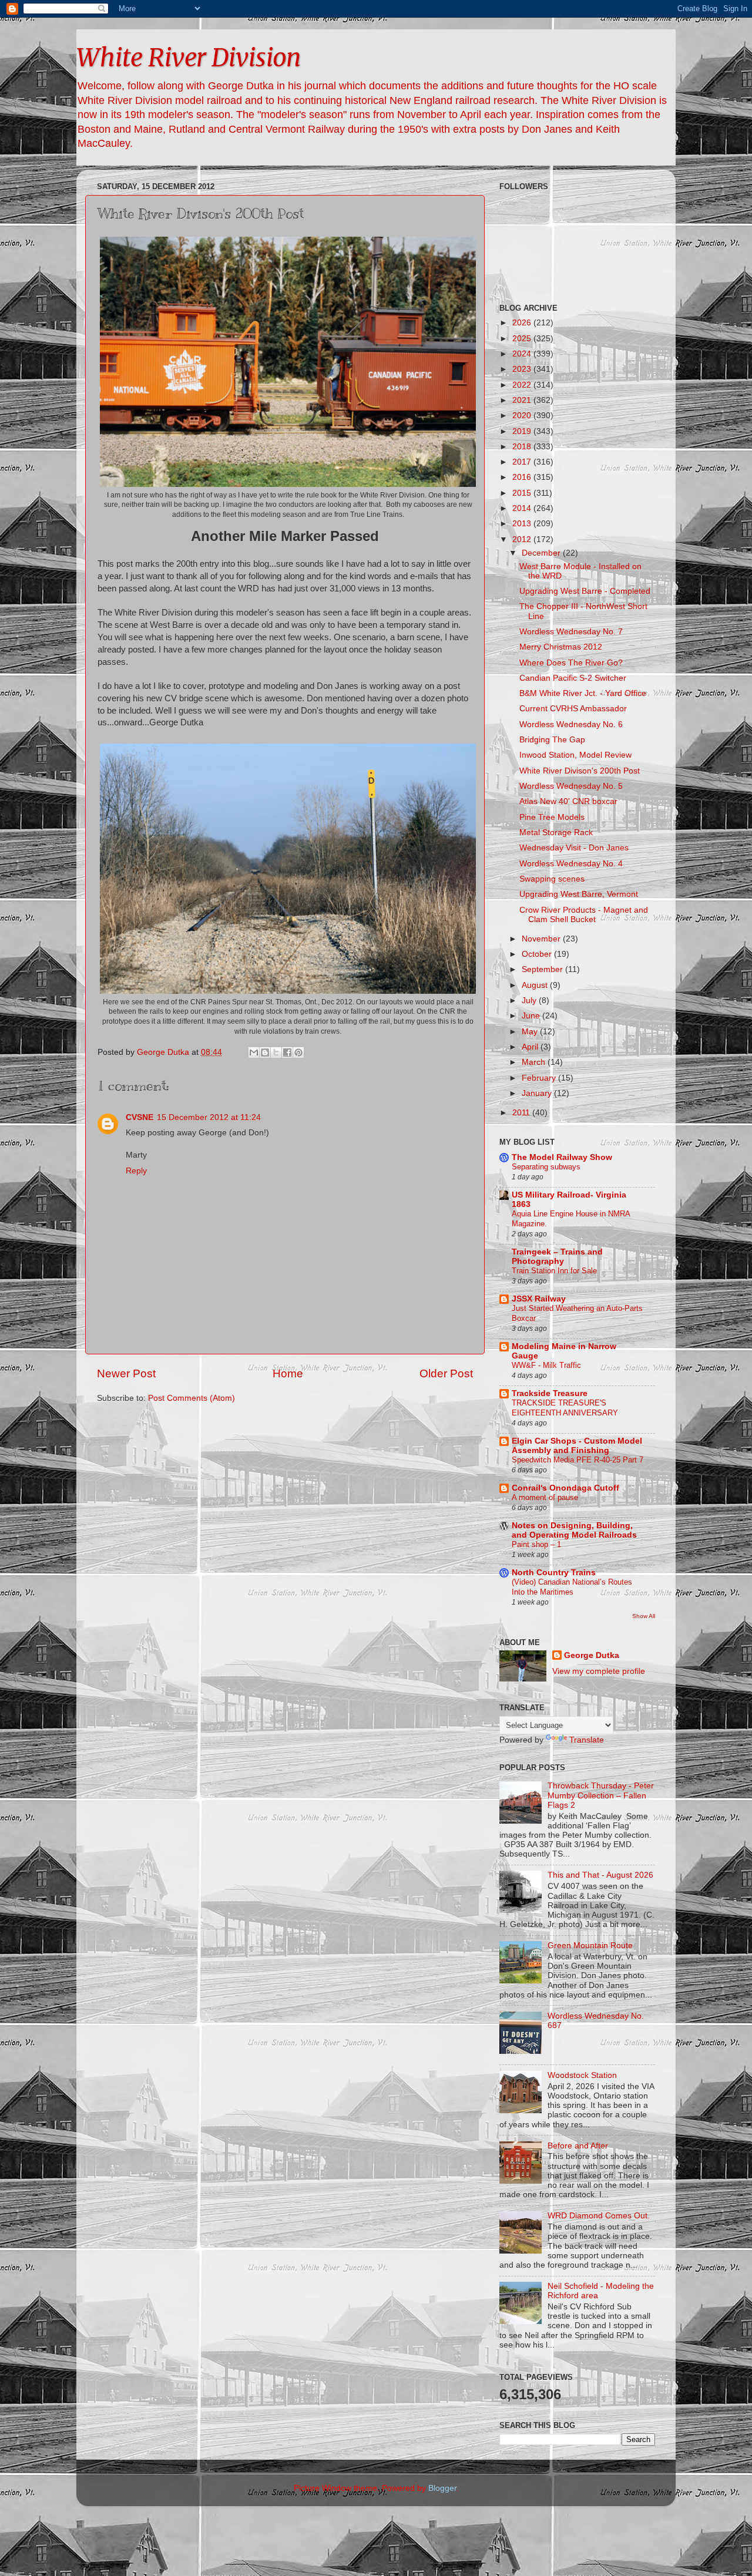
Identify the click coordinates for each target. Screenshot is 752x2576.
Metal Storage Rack (556, 833)
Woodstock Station (582, 2075)
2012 (523, 539)
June (532, 1016)
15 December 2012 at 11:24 (209, 1117)
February (540, 1078)
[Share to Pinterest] (298, 1052)
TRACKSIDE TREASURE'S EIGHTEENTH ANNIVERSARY (565, 1408)
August (536, 985)
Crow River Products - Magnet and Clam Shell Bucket (584, 915)
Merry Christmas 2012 (561, 647)
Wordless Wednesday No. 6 (571, 724)
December (542, 553)
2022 (523, 385)
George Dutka (592, 1655)
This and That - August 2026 (600, 1875)
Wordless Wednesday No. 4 (571, 864)
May (531, 1032)
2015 (523, 493)
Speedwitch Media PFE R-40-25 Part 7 (578, 1460)
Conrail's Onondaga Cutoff (565, 1488)
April (531, 1047)
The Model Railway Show (562, 1157)
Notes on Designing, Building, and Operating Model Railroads (574, 1530)
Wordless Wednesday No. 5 (571, 786)
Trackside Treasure (550, 1393)
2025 (523, 339)
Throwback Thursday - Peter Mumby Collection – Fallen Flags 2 (601, 1795)
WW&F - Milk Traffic (546, 1365)
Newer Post (126, 1373)
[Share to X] (276, 1052)
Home (288, 1373)
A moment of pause (545, 1497)
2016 (523, 477)
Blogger (442, 2488)
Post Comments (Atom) (192, 1398)
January (538, 1093)
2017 (523, 462)
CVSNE (140, 1117)
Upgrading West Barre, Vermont (579, 894)
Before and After (578, 2146)
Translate (587, 1740)
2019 (523, 431)
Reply (136, 1171)
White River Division (189, 58)
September (543, 969)
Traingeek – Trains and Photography (557, 1257)
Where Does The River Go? (571, 663)
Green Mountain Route (590, 1946)
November (542, 939)
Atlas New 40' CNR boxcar (568, 801)
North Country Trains (554, 1573)
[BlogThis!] (265, 1052)
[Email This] (254, 1052)
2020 (523, 416)
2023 (523, 369)
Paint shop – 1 (536, 1544)
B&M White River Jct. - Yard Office (583, 693)
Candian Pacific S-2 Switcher (573, 678)
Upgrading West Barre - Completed (585, 591)
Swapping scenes (552, 879)
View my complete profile (599, 1671)
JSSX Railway (539, 1299)
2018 (523, 447)
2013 (523, 524)
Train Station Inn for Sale (554, 1271)
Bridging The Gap (552, 740)
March (535, 1062)
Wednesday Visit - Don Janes (574, 848)
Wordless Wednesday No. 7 (571, 632)
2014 (523, 508)
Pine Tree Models (552, 817)
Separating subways (546, 1167)
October (538, 954)
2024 (523, 354)
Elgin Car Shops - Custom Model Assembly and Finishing (577, 1446)
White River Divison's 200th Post (580, 771)
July (530, 1001)
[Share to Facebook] (287, 1052)
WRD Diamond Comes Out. (599, 2216)
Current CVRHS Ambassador (573, 709)
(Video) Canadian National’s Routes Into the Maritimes (572, 1587)
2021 (523, 400)
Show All (644, 1616)
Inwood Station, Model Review (575, 755)
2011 (522, 1113)
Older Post (446, 1373)
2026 (523, 323)
